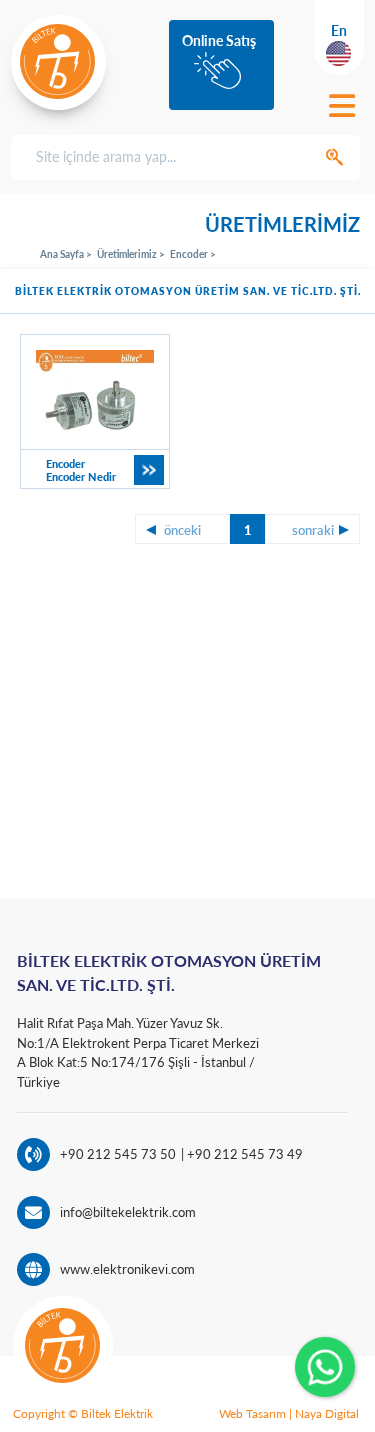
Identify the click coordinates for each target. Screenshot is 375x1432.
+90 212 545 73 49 (243, 1154)
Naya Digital (327, 1413)
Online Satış (219, 40)
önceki (182, 530)
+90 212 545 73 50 (118, 1154)
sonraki (313, 530)
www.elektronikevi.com (127, 1269)
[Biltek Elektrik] (58, 61)
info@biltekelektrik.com (128, 1212)
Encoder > (193, 254)
